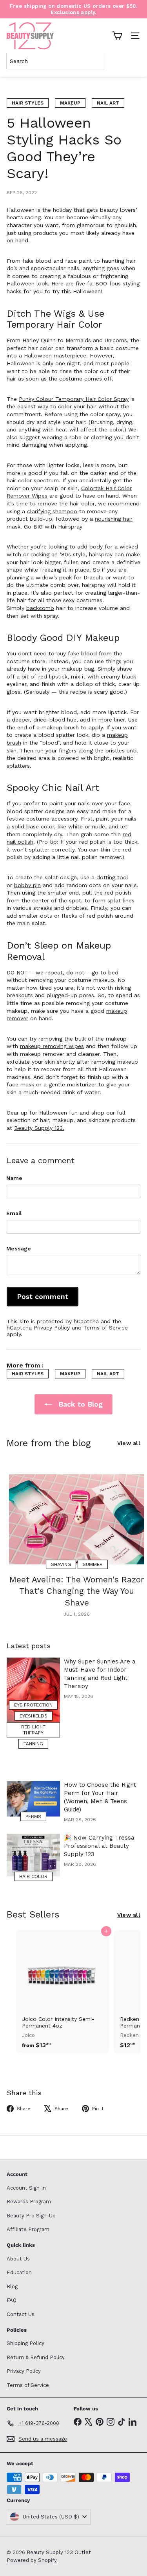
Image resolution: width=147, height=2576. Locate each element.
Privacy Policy (52, 1328)
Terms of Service (106, 1328)
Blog (12, 2286)
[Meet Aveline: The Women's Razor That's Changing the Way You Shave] (77, 1519)
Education (19, 2272)
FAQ (12, 2300)
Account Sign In (26, 2188)
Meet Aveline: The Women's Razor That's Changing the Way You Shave (77, 1591)
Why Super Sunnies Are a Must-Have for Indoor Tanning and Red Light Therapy (100, 1674)
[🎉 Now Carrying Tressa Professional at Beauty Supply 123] (33, 1855)
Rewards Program (29, 2202)
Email (14, 1213)
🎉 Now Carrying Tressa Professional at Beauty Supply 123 (99, 1846)
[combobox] (55, 61)
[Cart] (117, 36)
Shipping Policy (25, 2343)
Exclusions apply (73, 12)
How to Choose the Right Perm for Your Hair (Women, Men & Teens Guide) (100, 1797)
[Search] (133, 61)
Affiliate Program (28, 2229)
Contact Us (21, 2314)
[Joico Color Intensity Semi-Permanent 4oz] (62, 1992)
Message (19, 1248)
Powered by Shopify (32, 2560)
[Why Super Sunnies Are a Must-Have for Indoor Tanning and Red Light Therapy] (33, 1691)
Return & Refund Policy (36, 2357)
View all (129, 1443)
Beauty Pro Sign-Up (31, 2216)
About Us (18, 2259)
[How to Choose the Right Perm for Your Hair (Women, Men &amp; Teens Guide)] (33, 1799)
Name (14, 1178)
